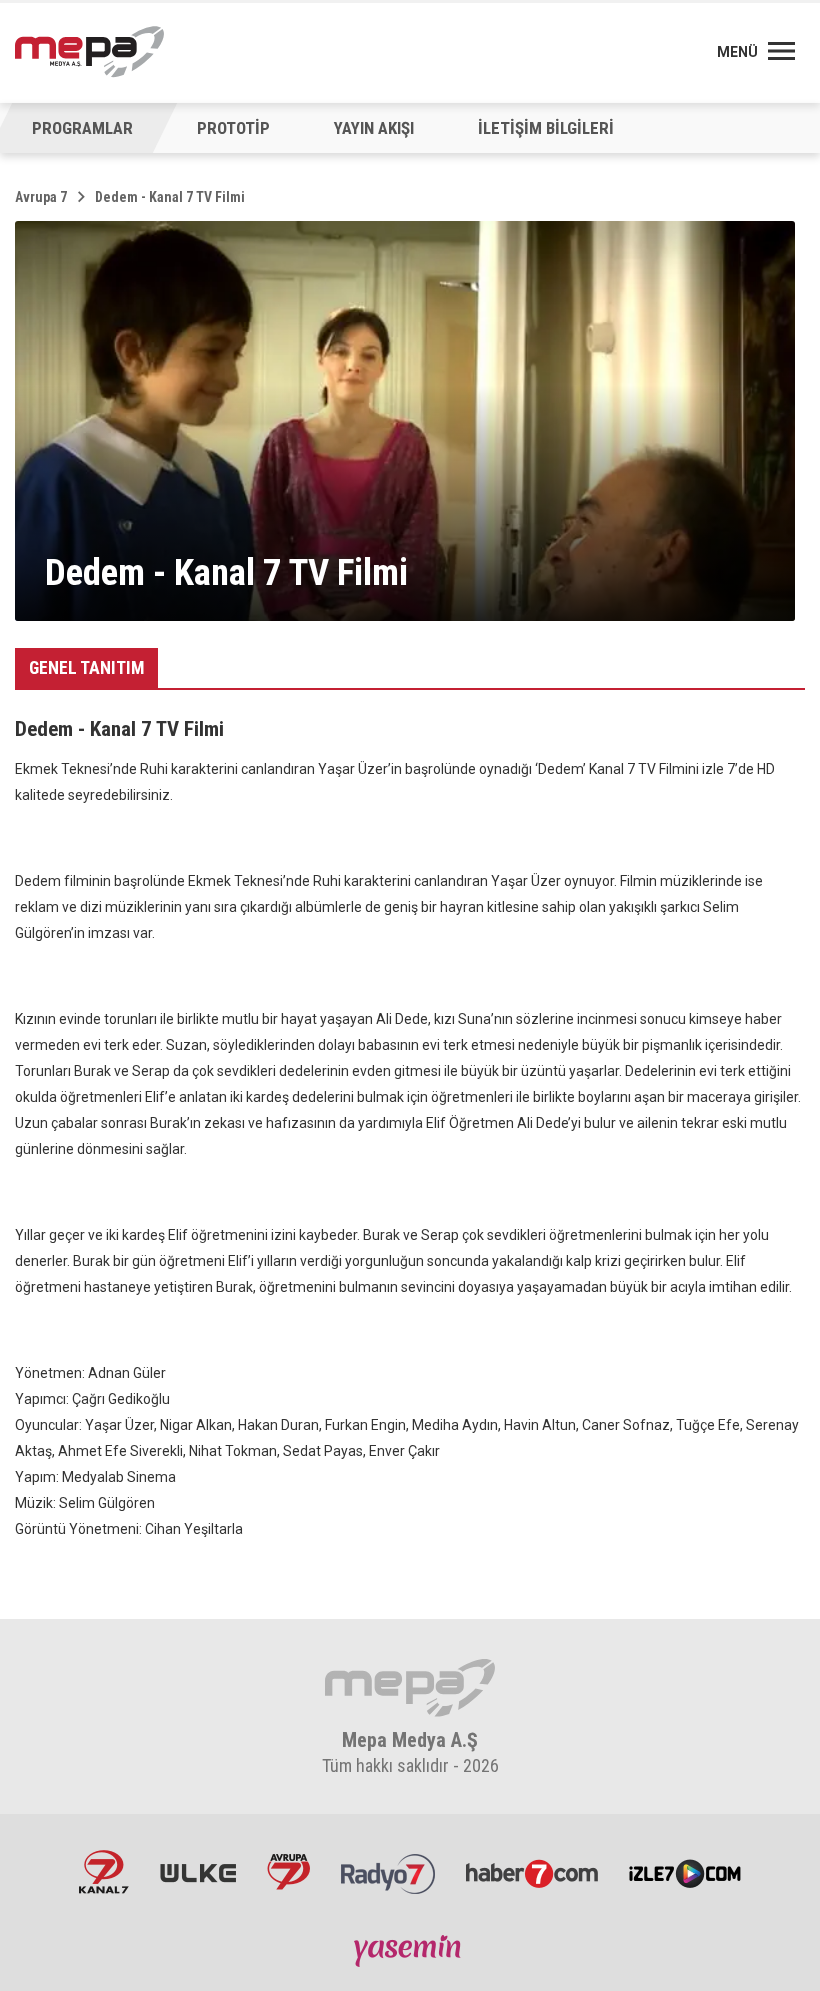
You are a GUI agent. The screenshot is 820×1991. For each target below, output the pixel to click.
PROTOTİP (233, 128)
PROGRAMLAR (82, 128)
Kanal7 (104, 1872)
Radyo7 (388, 1872)
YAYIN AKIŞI (374, 128)
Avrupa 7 (41, 197)
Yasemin (410, 1950)
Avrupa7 (288, 1872)
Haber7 (532, 1872)
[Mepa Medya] (89, 52)
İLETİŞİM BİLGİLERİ (546, 128)
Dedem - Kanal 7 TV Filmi (170, 197)
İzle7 (685, 1872)
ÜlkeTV (198, 1872)
